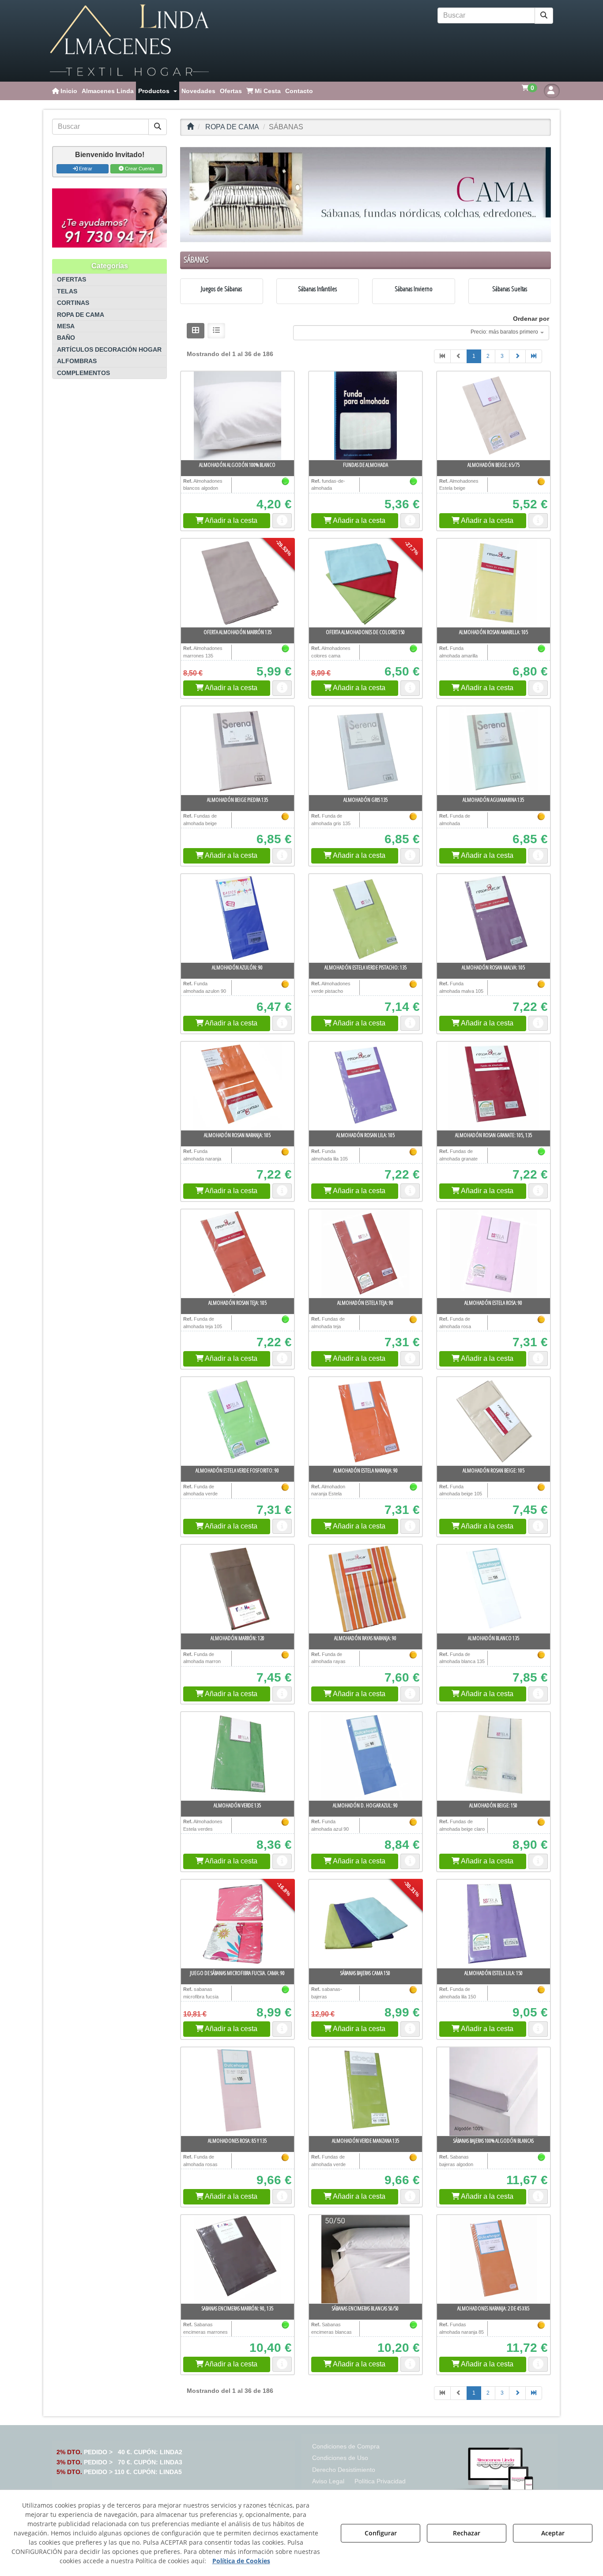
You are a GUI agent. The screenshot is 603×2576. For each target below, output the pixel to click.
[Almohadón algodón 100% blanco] (237, 416)
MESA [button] (66, 326)
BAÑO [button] (66, 338)
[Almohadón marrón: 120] (237, 1589)
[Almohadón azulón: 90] (237, 918)
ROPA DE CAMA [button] (81, 315)
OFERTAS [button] (72, 280)
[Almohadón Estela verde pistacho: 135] (366, 918)
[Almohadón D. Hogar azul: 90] (366, 1756)
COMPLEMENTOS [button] (83, 373)
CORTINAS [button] (73, 303)
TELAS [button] (67, 291)
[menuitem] (65, 91)
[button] (129, 41)
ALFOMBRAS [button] (77, 361)
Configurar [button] (381, 2533)
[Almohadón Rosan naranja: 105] (237, 1086)
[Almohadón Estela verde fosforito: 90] (237, 1421)
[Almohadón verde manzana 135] (366, 2092)
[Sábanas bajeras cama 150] (366, 1924)
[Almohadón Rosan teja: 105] (237, 1254)
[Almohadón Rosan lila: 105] (366, 1086)
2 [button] (488, 356)
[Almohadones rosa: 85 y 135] (237, 2092)
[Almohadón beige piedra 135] (237, 751)
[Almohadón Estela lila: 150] (494, 1924)
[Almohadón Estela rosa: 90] (494, 1254)
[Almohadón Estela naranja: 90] (366, 1421)
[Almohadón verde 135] (237, 1756)
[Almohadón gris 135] (366, 751)
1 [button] (474, 356)
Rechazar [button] (467, 2533)
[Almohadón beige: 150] (494, 1756)
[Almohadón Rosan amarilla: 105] (494, 583)
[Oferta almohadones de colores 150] (366, 583)
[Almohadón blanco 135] (494, 1589)
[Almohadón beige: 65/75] (494, 416)
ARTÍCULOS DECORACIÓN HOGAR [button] (109, 350)
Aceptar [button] (553, 2533)
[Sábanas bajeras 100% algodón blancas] (494, 2092)
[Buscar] (544, 16)
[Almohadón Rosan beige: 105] (494, 1421)
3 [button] (502, 356)
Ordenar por (531, 319)
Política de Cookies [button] (241, 2561)
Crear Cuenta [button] (139, 169)
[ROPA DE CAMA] (366, 195)
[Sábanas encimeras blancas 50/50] (366, 2259)
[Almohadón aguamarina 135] (494, 751)
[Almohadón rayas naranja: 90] (366, 1589)
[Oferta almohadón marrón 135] (237, 583)
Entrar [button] (85, 169)
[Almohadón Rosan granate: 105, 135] (494, 1086)
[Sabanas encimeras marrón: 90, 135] (237, 2259)
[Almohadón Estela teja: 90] (366, 1254)
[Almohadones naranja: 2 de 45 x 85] (494, 2259)
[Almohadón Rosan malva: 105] (494, 918)
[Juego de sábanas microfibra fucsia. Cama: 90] (237, 1924)
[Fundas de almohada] (366, 416)
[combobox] (421, 333)
